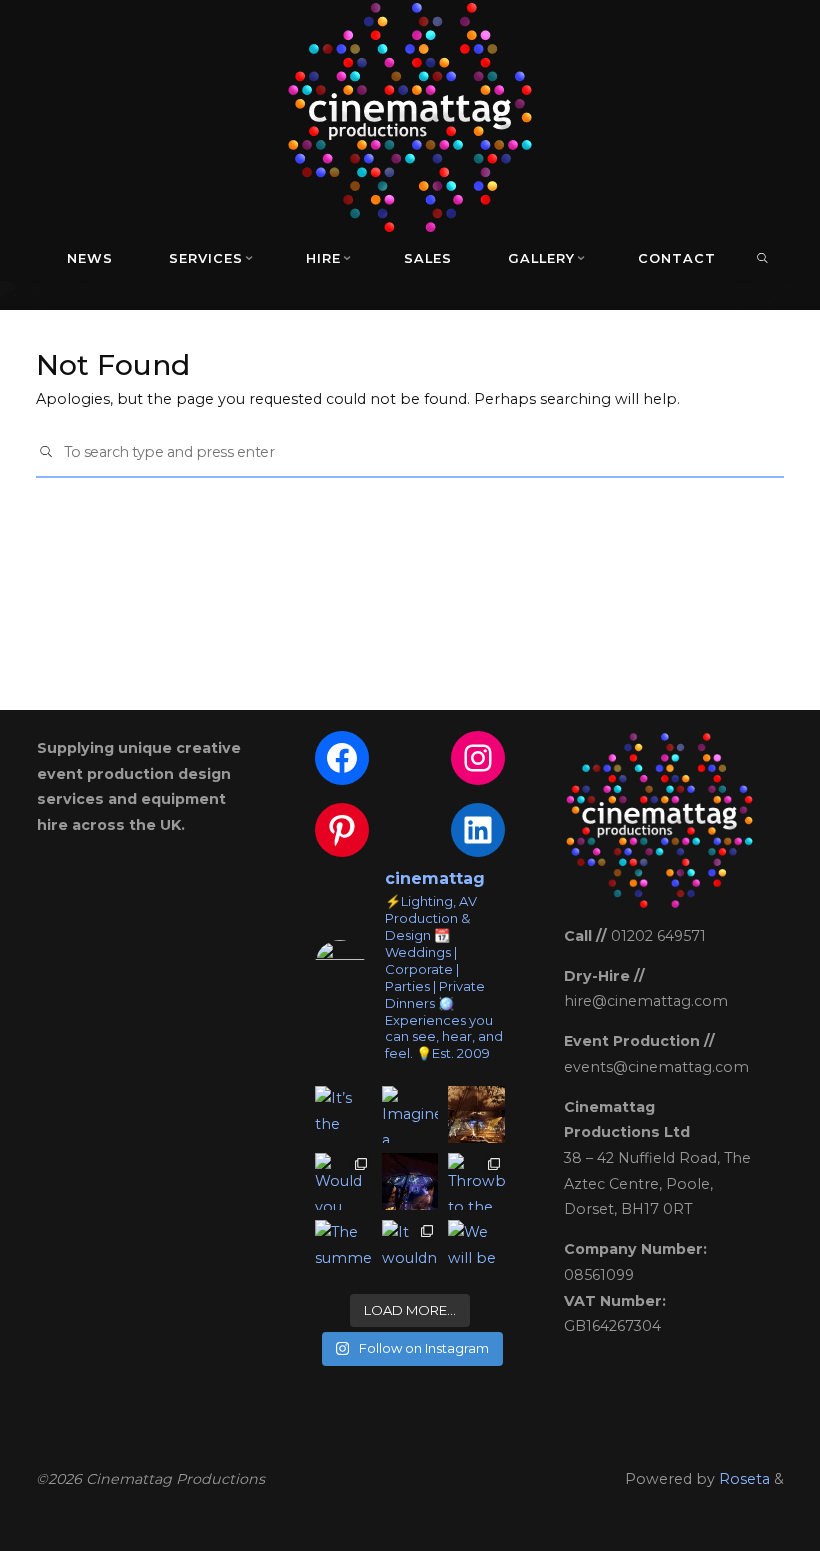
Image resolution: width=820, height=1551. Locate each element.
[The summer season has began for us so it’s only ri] (343, 1248)
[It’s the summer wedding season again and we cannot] (343, 1114)
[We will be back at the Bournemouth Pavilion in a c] (476, 1248)
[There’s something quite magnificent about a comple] (410, 1181)
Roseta (742, 1479)
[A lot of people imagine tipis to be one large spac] (476, 1114)
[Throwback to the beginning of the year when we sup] (476, 1181)
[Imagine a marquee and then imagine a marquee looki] (410, 1114)
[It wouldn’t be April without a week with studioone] (410, 1248)
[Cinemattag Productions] (410, 116)
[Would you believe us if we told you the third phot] (343, 1181)
